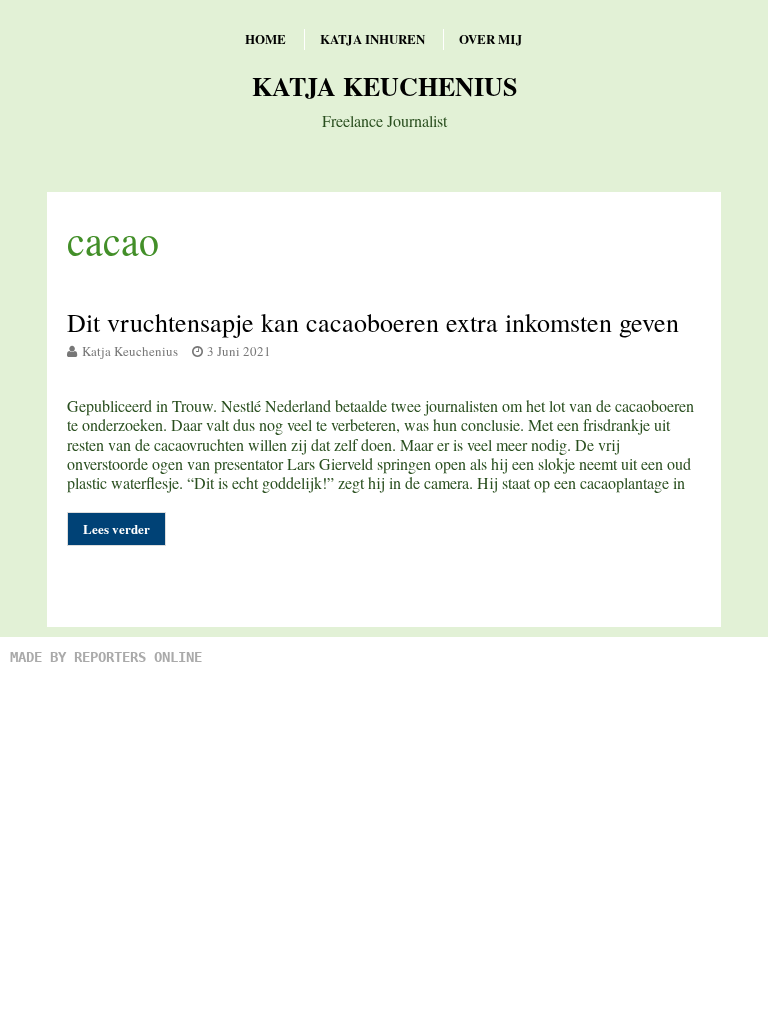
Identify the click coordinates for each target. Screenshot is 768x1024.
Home (265, 38)
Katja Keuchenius (384, 86)
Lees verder (116, 528)
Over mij (491, 38)
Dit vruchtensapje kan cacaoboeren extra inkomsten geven (373, 322)
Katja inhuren (372, 38)
